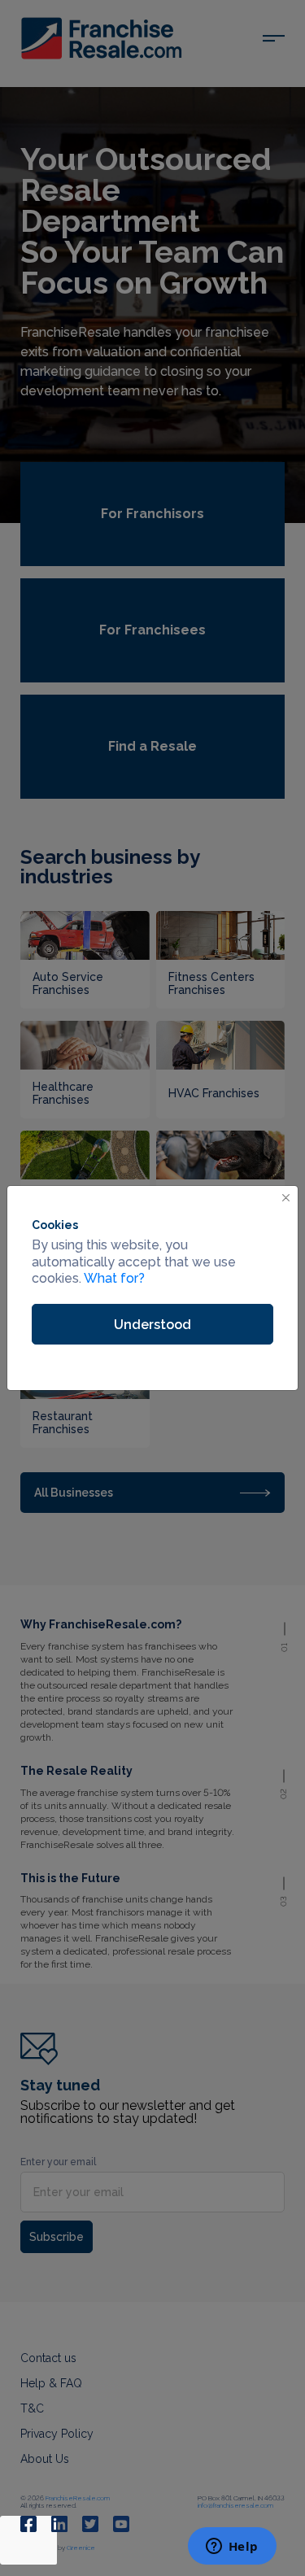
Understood (152, 1325)
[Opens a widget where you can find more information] (232, 2548)
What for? (114, 1278)
